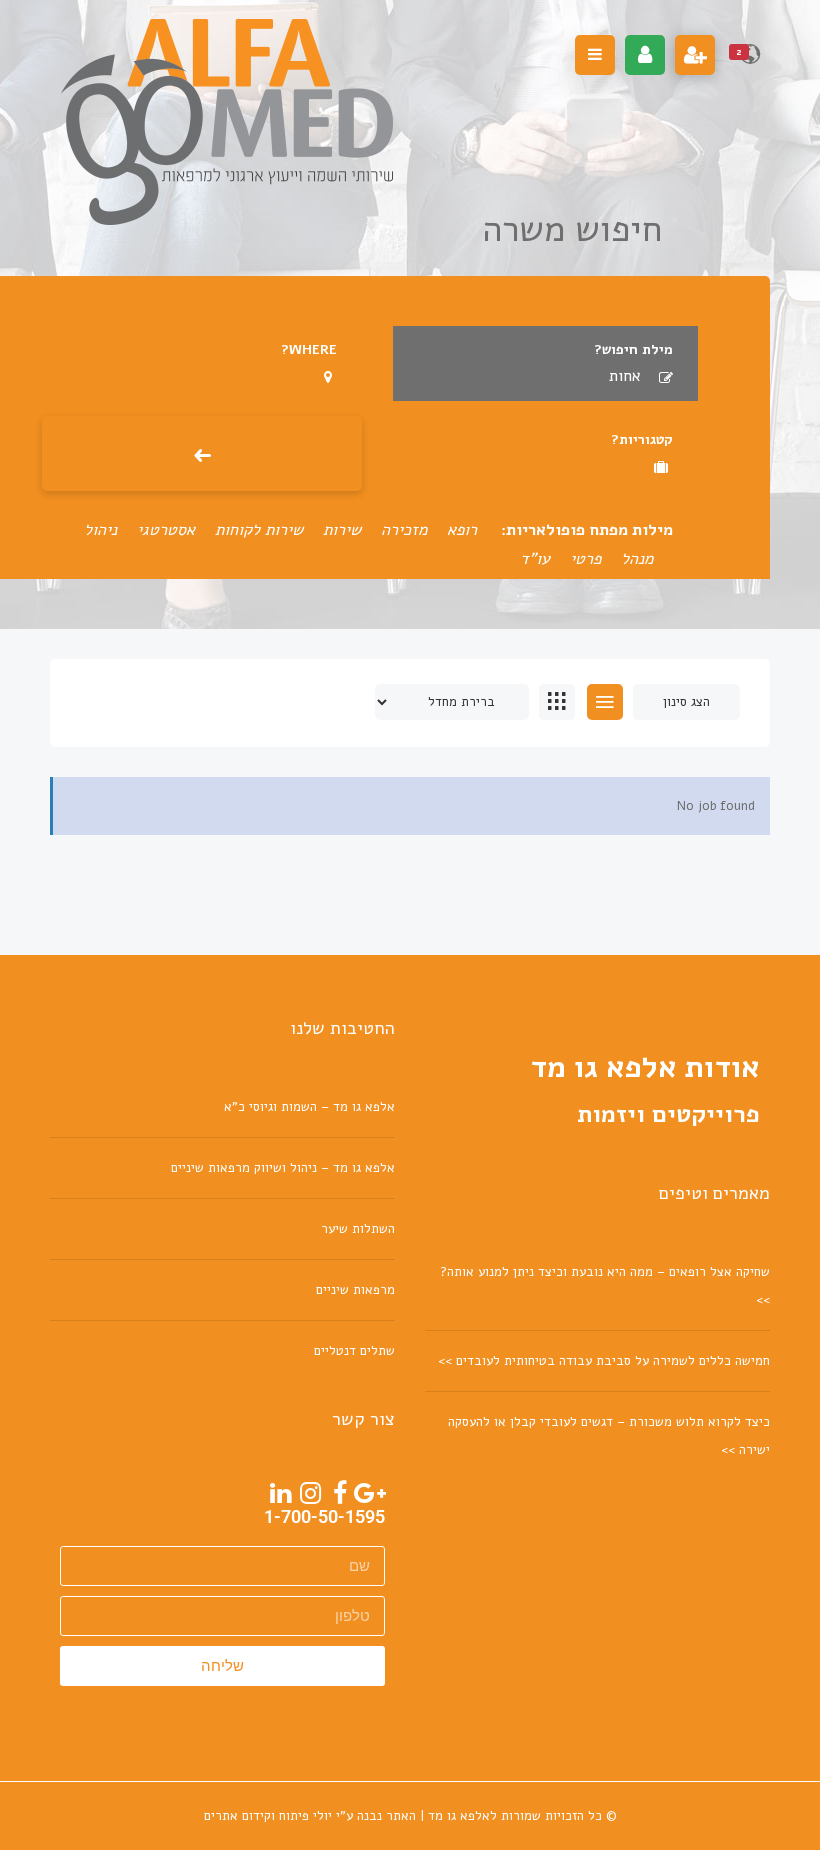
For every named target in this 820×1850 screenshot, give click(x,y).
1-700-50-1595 (324, 1516)
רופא (462, 530)
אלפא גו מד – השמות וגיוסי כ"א (309, 1107)
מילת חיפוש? (633, 349)
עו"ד (535, 559)
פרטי (585, 559)
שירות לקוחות (259, 530)
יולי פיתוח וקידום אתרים (268, 1816)
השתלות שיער (358, 1229)
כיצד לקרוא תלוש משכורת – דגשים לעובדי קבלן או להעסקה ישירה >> (609, 1436)
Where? (309, 349)
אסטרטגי (166, 530)
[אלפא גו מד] (227, 122)
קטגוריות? (642, 439)
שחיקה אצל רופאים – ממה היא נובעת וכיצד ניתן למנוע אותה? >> (605, 1286)
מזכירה (404, 530)
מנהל (637, 559)
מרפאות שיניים (355, 1290)
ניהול (100, 530)
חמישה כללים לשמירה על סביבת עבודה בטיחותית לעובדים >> (604, 1361)
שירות (342, 530)
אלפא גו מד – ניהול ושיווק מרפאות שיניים (283, 1168)
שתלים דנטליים (354, 1351)
